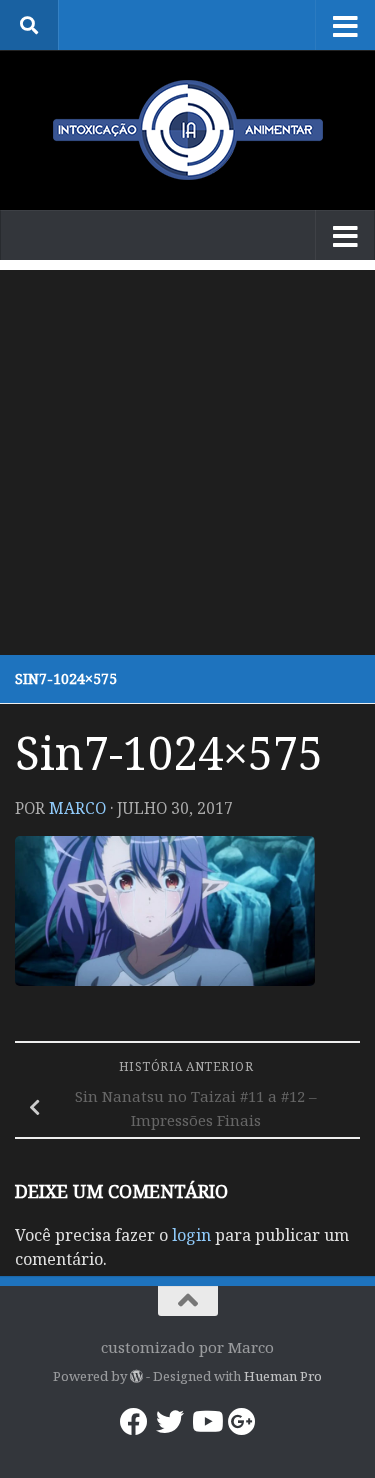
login (191, 1235)
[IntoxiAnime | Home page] (187, 130)
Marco (77, 808)
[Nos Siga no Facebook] (134, 1422)
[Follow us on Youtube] (206, 1422)
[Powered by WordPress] (136, 1376)
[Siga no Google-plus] (242, 1422)
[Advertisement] (187, 457)
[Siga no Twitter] (170, 1422)
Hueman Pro (283, 1376)
